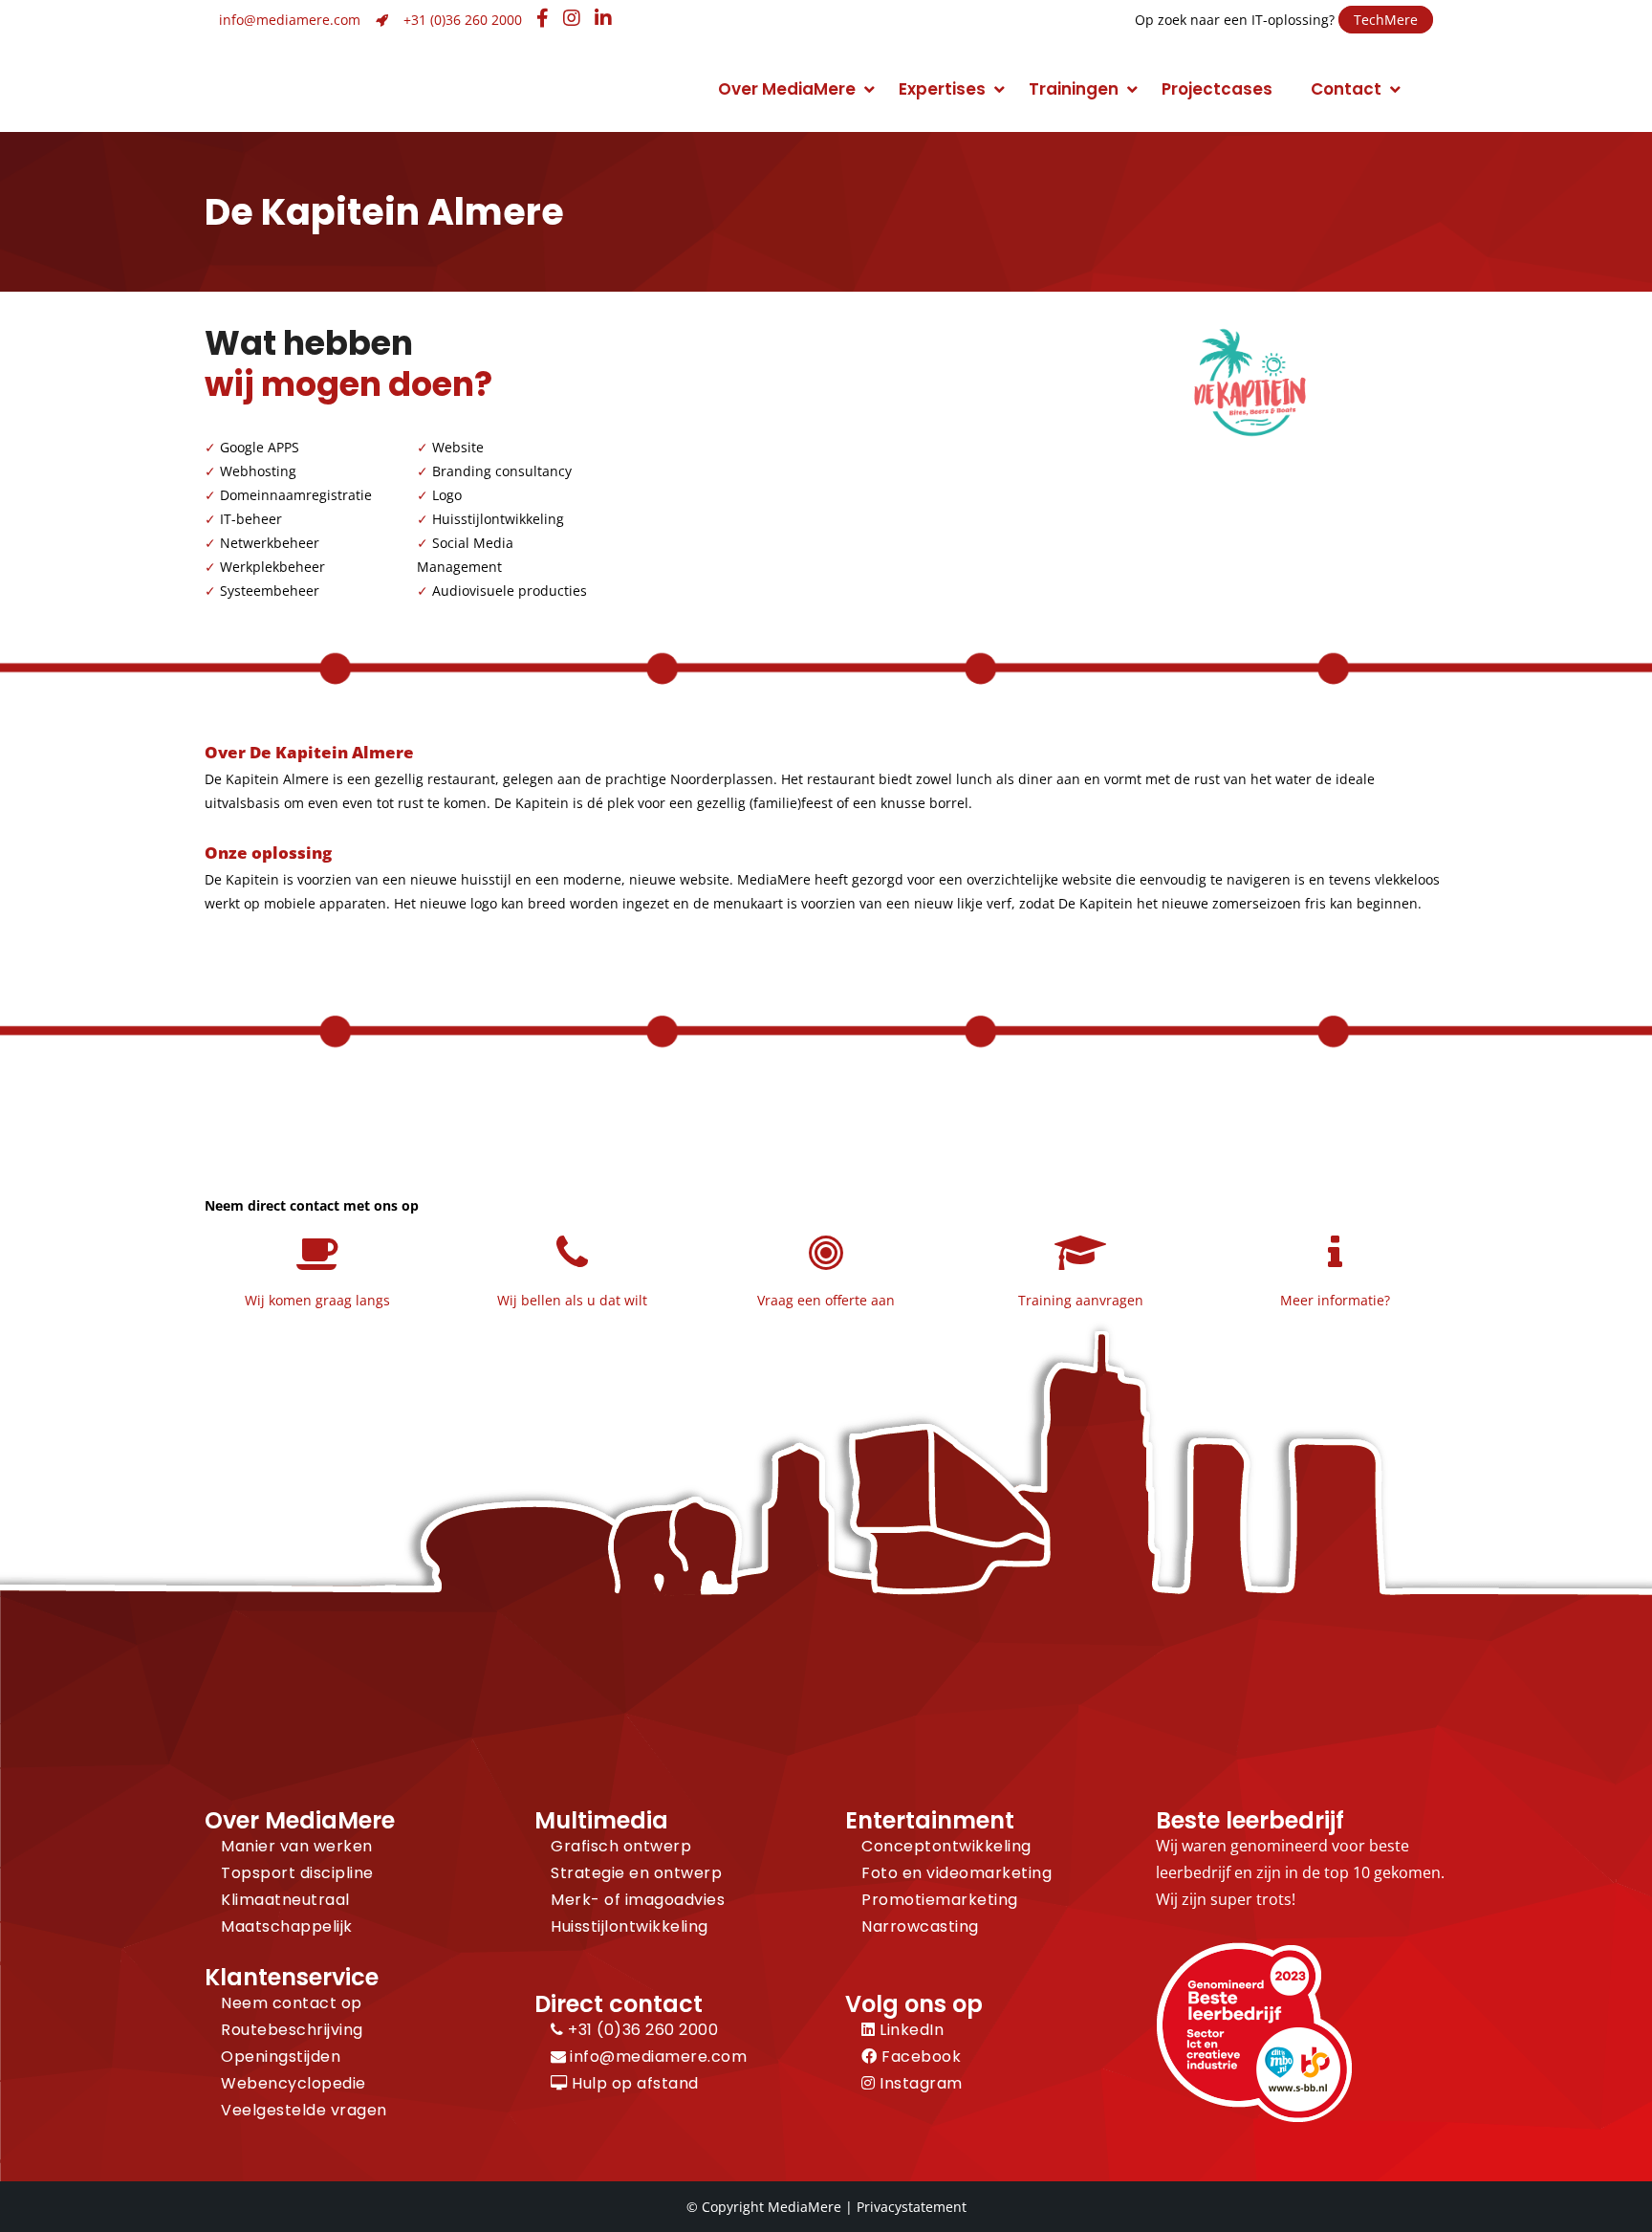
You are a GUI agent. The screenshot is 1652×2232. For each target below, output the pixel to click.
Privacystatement (912, 2207)
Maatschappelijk (287, 1926)
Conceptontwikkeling (946, 1846)
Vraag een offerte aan (826, 1300)
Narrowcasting (920, 1926)
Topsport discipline (297, 1873)
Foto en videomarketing (956, 1873)
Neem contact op (292, 2003)
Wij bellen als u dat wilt (572, 1300)
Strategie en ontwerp (636, 1873)
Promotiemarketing (940, 1900)
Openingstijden (281, 2057)
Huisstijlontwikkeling (630, 1926)
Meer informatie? (1335, 1300)
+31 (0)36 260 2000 (463, 20)
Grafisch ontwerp (621, 1846)
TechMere (1386, 20)
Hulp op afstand (633, 2083)
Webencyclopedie (293, 2083)
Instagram (919, 2083)
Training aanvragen (1081, 1300)
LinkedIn (910, 2030)
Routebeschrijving (292, 2030)
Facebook (919, 2057)
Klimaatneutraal (285, 1900)
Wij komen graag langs (317, 1300)
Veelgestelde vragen (304, 2110)
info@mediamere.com (290, 20)
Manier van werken (297, 1846)
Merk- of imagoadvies (638, 1900)
